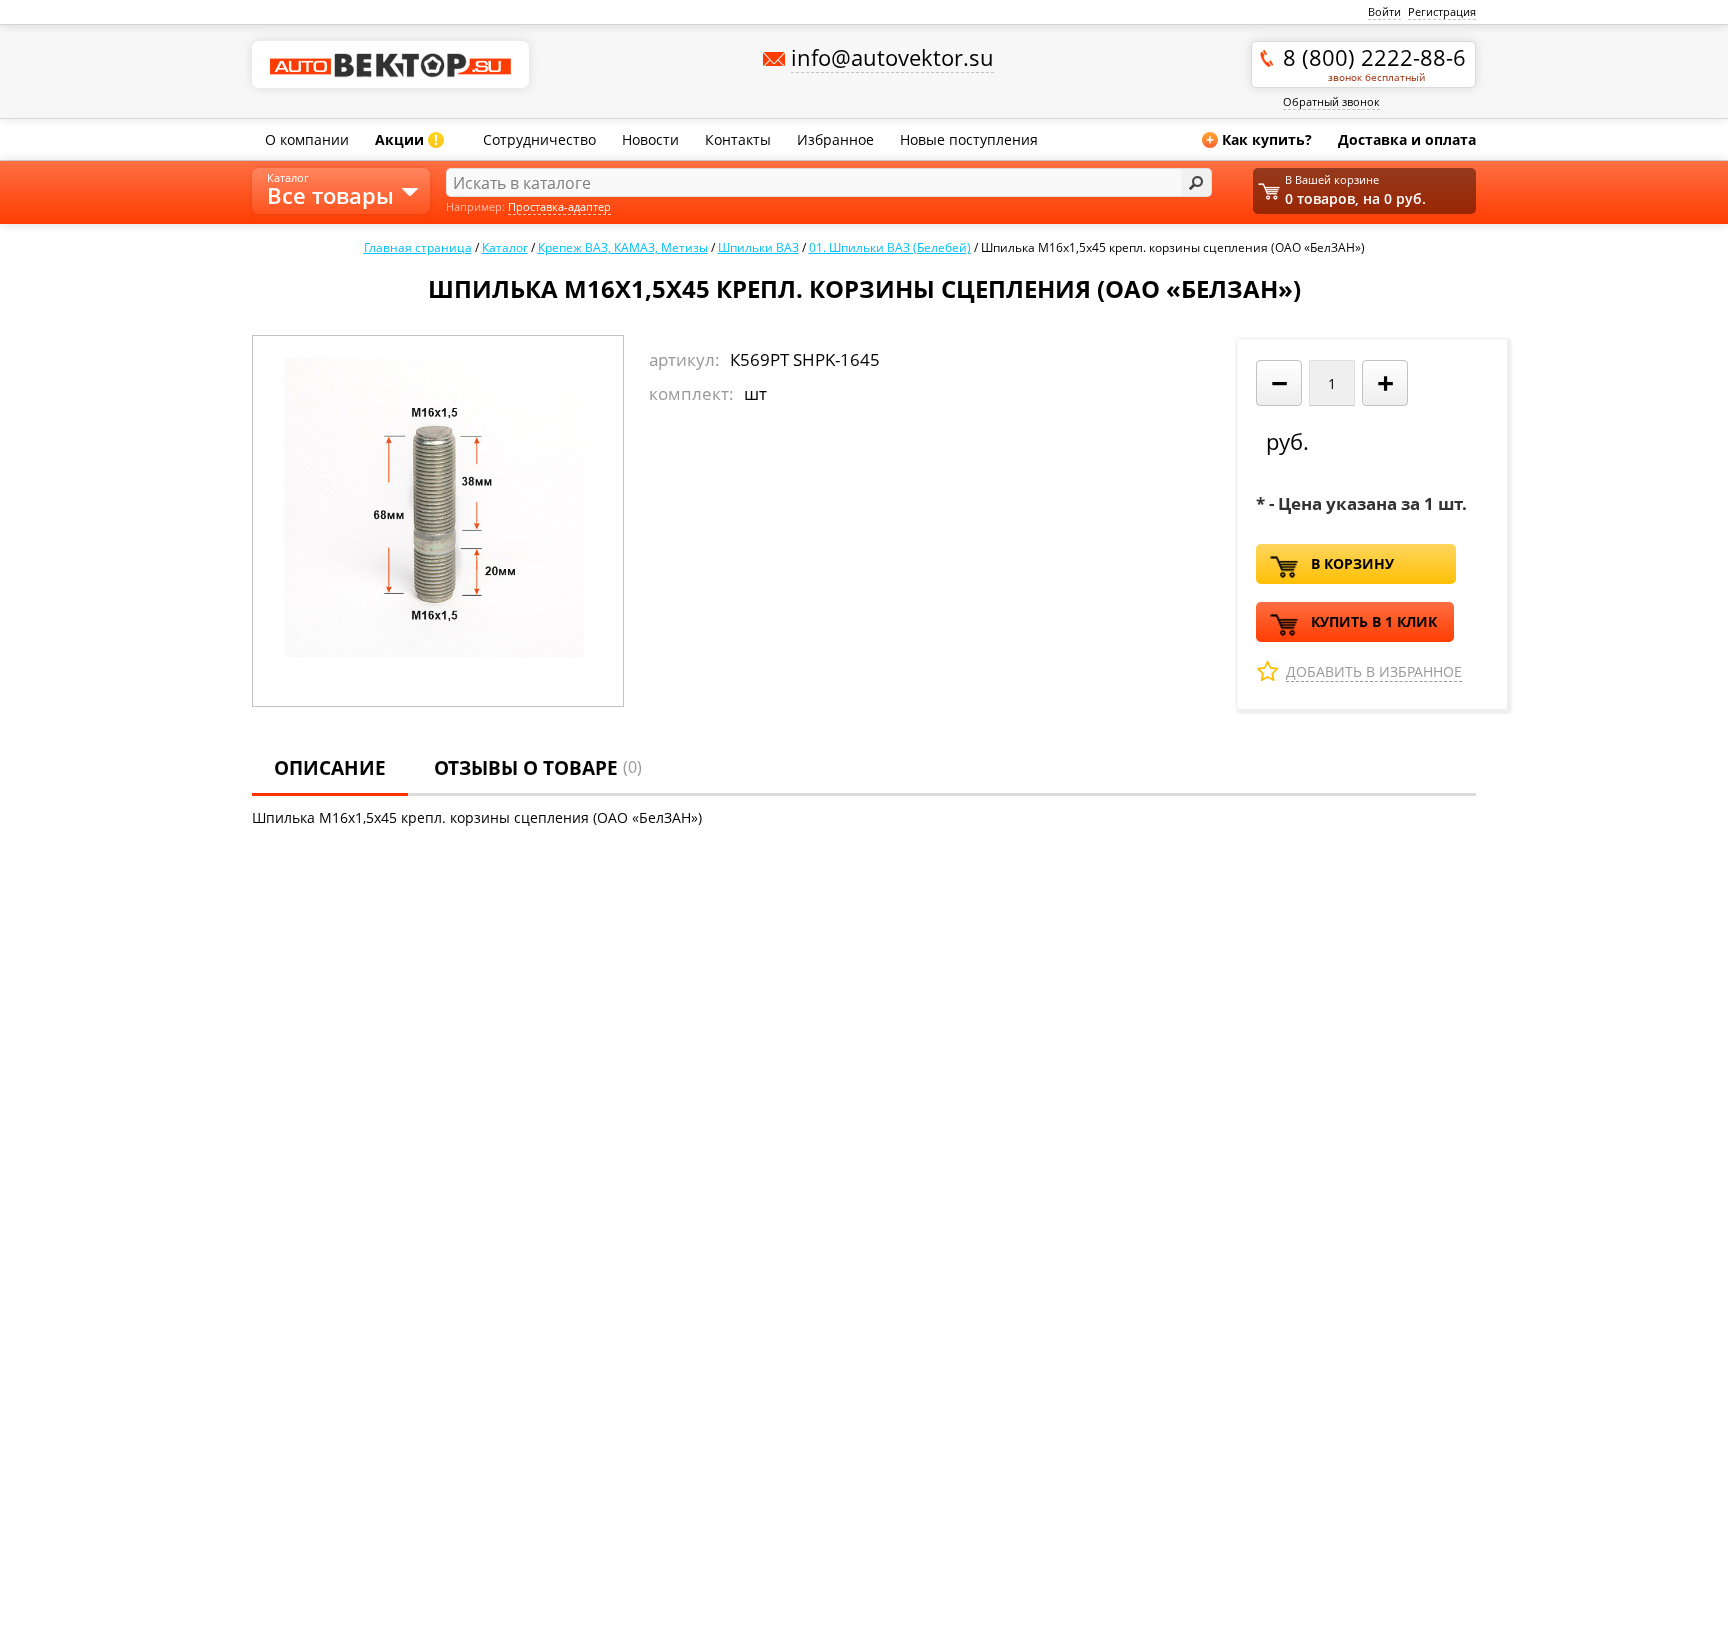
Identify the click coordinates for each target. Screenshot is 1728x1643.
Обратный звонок (1331, 101)
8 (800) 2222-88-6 (1374, 63)
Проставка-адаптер (559, 206)
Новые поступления (969, 139)
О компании (307, 139)
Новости (650, 139)
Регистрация (1442, 11)
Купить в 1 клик (1374, 621)
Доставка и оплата (1407, 139)
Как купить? (1259, 139)
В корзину (1352, 563)
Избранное (835, 139)
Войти (1384, 11)
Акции (406, 139)
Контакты (738, 139)
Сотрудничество (539, 139)
